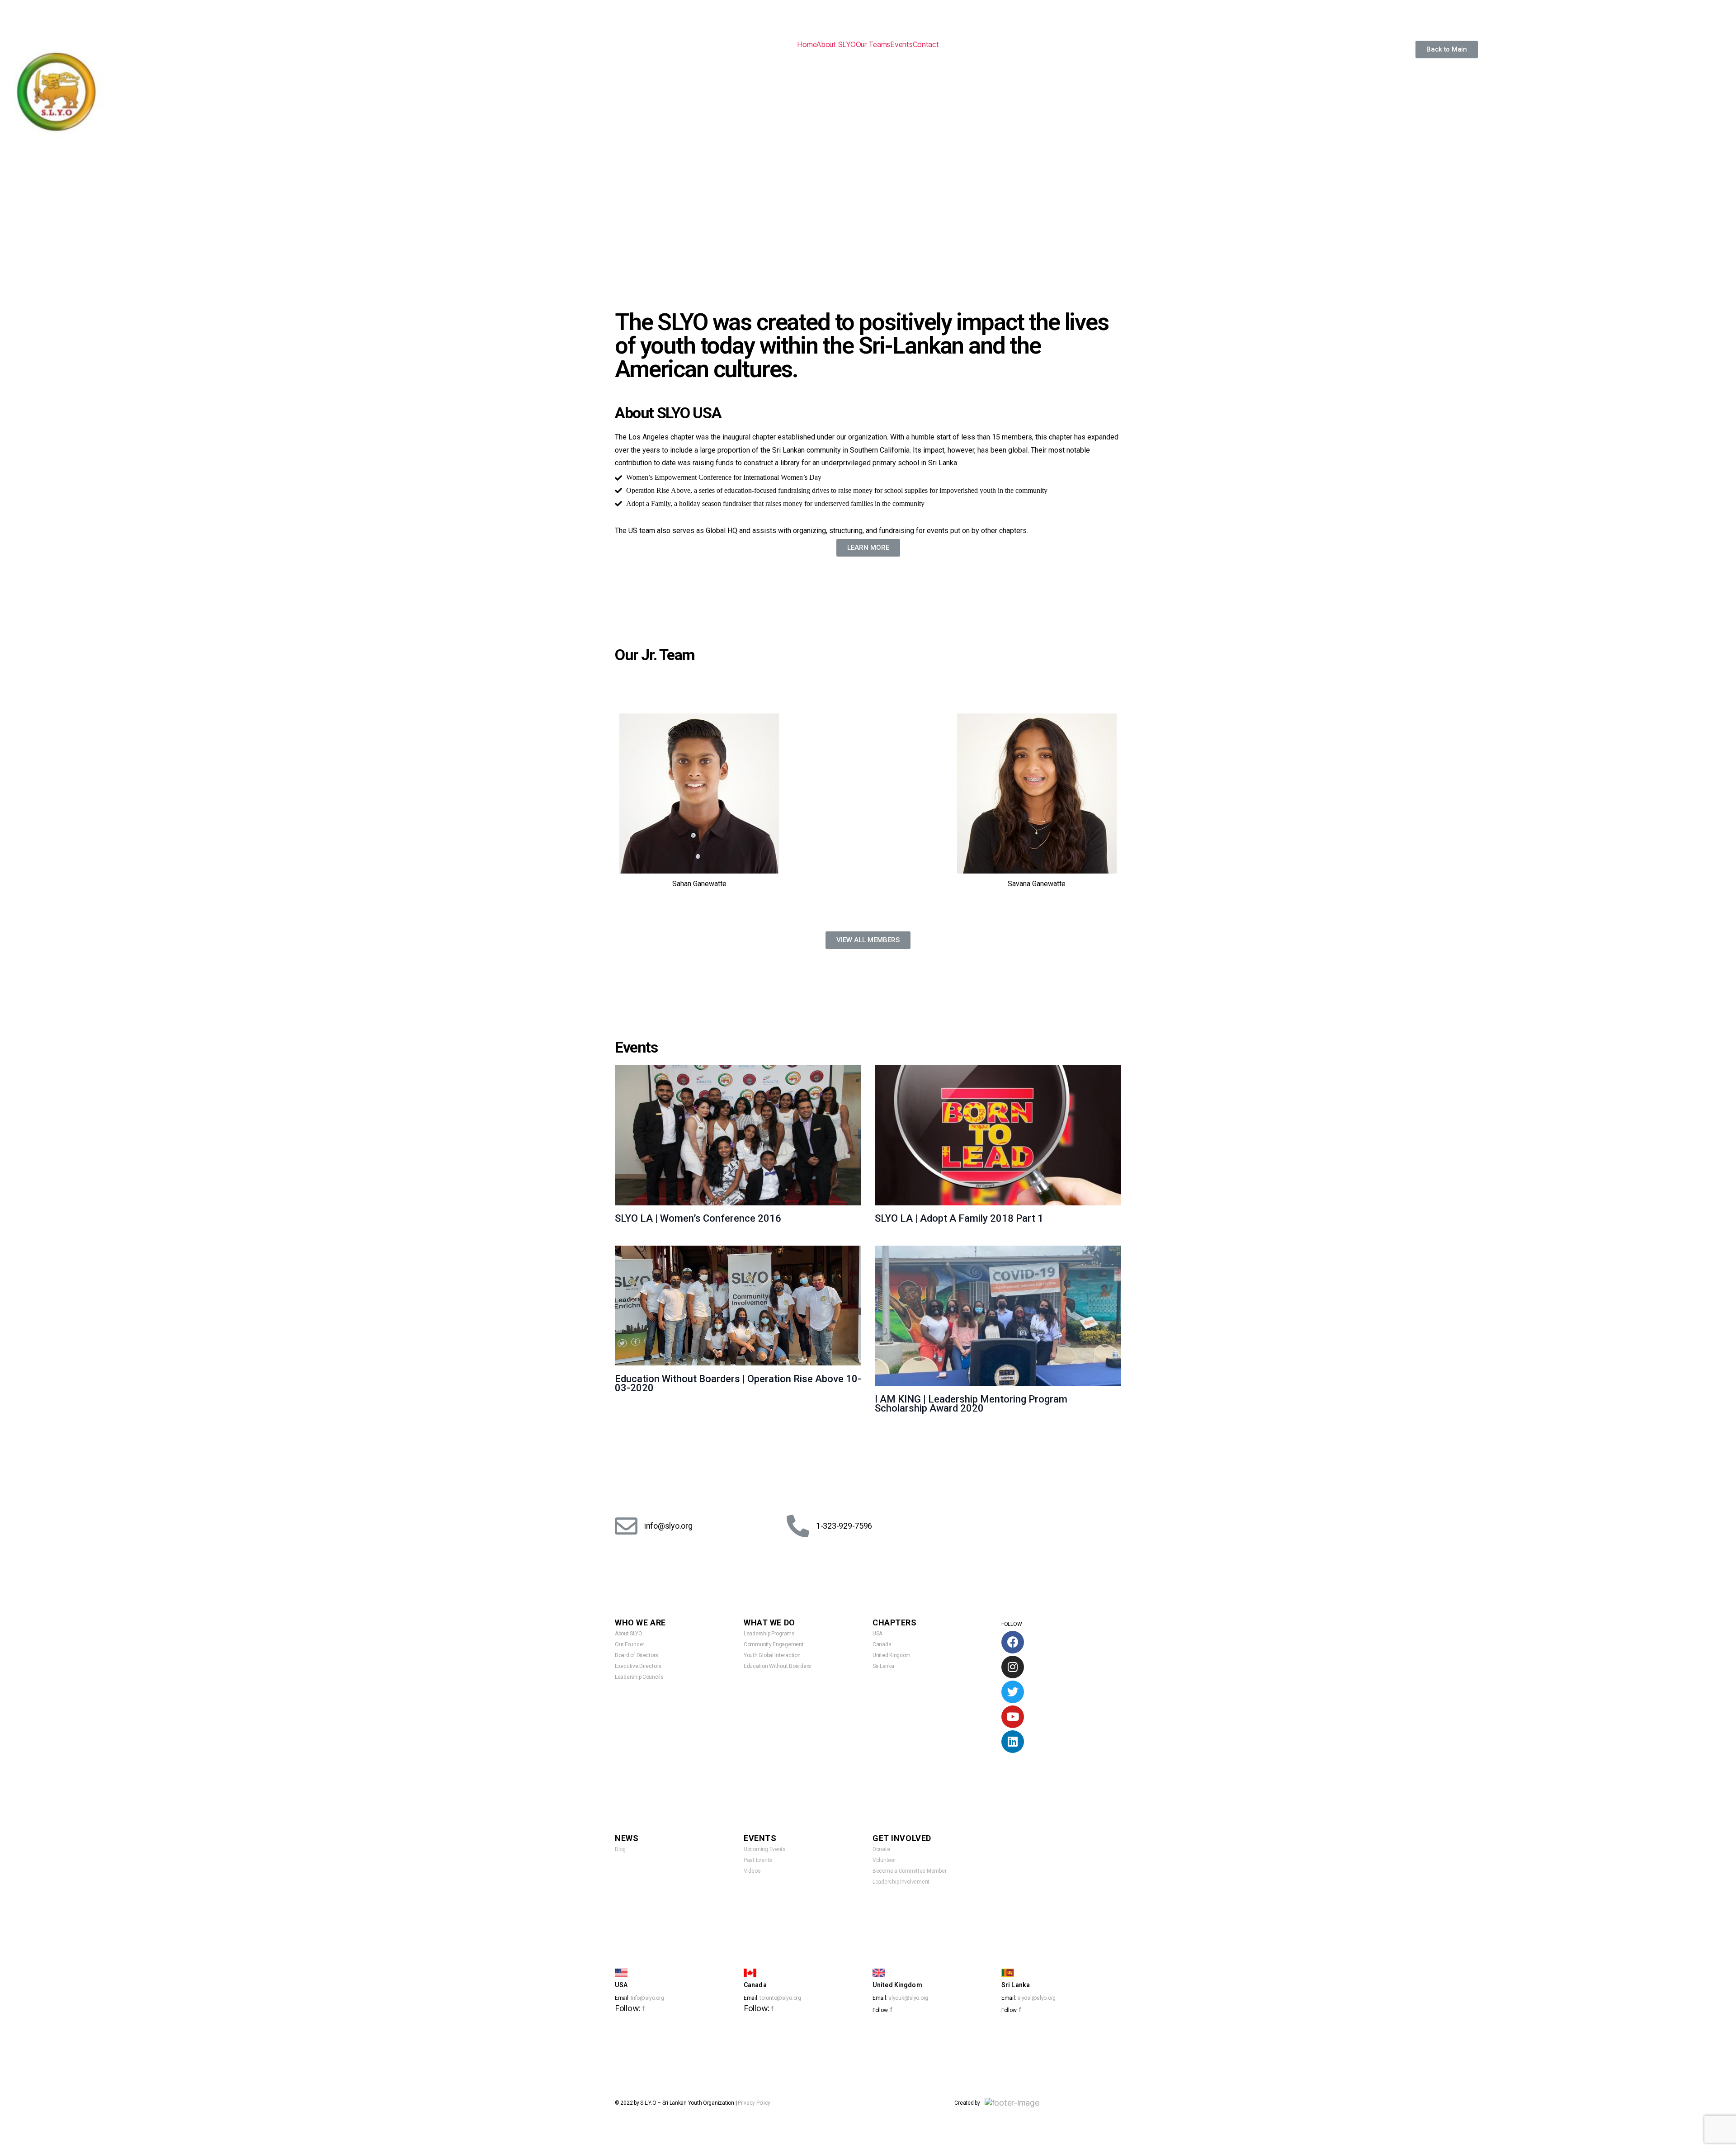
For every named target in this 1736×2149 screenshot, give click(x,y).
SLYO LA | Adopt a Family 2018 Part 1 (959, 1218)
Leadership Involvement (901, 1882)
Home (807, 44)
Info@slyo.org (647, 1998)
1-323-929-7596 (844, 1526)
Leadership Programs (769, 1634)
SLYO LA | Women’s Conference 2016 (698, 1218)
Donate (881, 1849)
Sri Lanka (883, 1666)
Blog (620, 1849)
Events (901, 44)
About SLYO (836, 44)
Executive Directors (638, 1666)
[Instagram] (1013, 1667)
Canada (882, 1644)
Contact (926, 44)
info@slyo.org (668, 1526)
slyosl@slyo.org (1036, 1998)
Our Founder (630, 1644)
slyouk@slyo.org (908, 1998)
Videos (752, 1871)
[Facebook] (1013, 1642)
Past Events (758, 1860)
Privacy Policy (754, 2103)
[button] (1447, 50)
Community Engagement (774, 1644)
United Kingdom (892, 1655)
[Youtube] (1013, 1717)
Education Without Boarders (777, 1666)
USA (877, 1634)
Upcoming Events (765, 1849)
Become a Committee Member (909, 1871)
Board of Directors (637, 1655)
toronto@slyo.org (780, 1998)
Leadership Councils (639, 1677)
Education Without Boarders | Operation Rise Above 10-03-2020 (738, 1383)
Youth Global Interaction (772, 1655)
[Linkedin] (1013, 1742)
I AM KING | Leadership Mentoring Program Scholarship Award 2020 (971, 1404)
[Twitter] (1013, 1692)
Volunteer (884, 1860)
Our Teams (873, 44)
